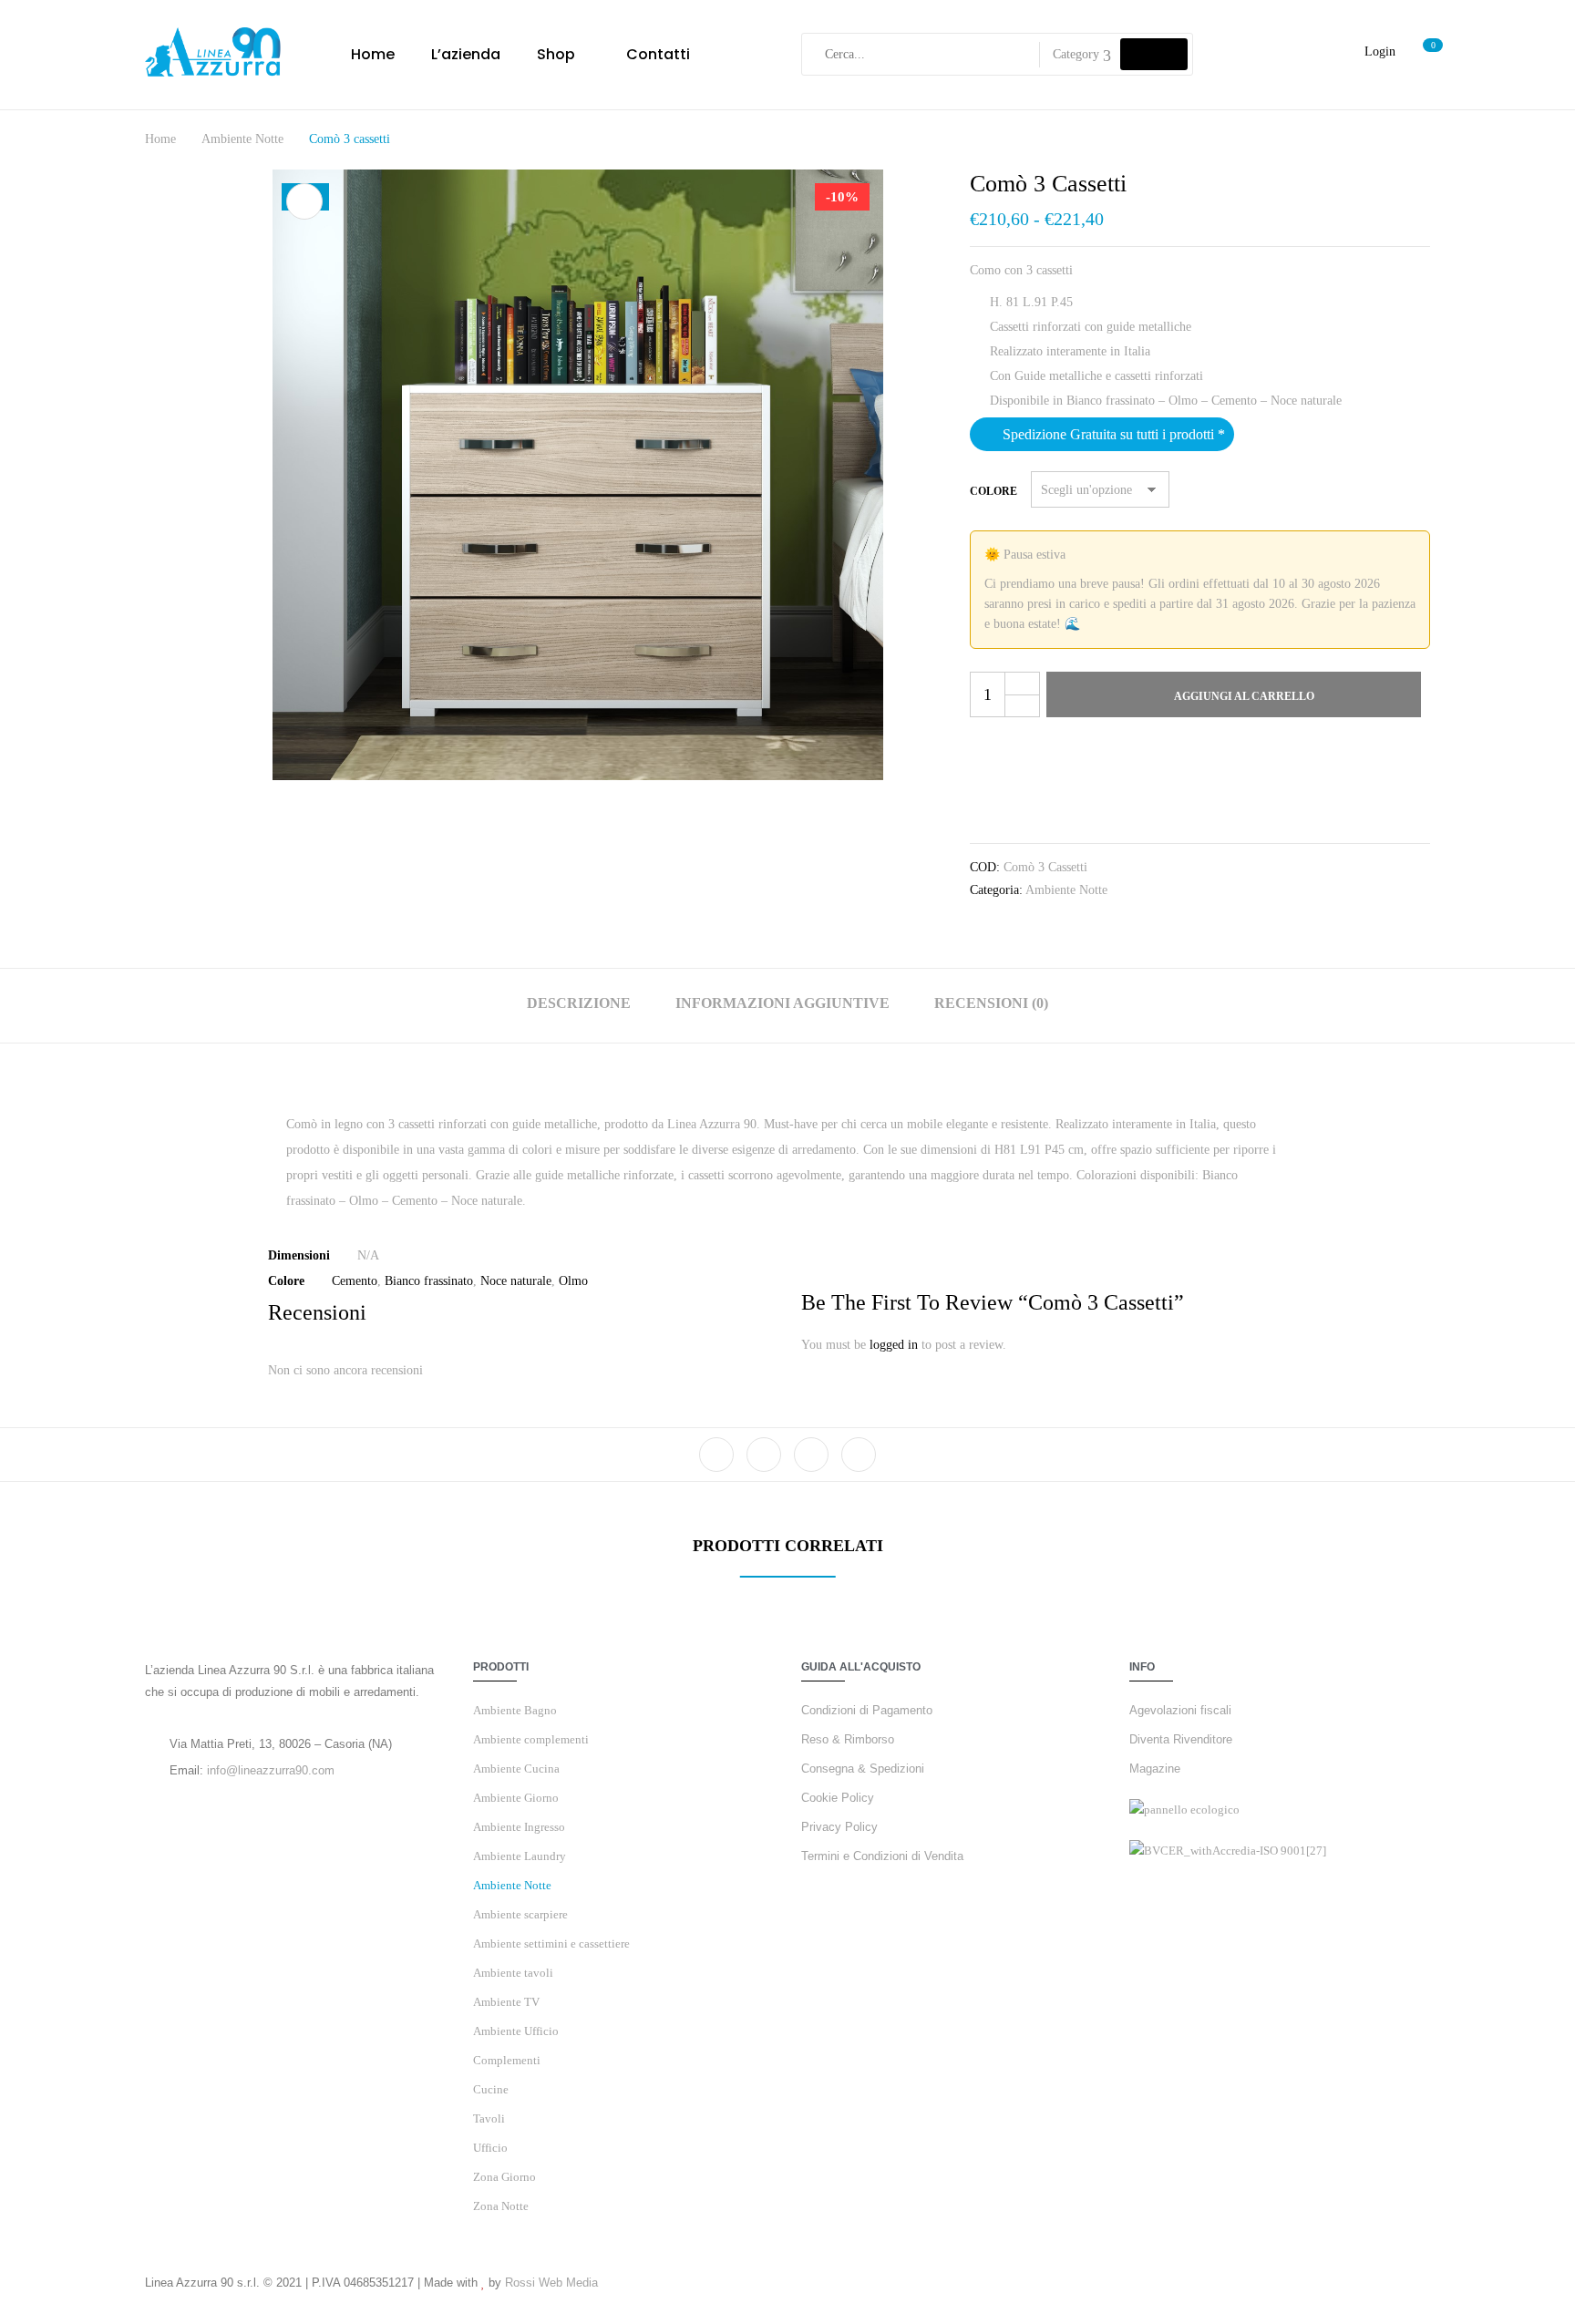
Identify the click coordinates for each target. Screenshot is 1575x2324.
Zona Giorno (504, 2177)
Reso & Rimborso (848, 1739)
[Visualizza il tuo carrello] (1424, 54)
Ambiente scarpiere (520, 1914)
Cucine (491, 2089)
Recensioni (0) (991, 1003)
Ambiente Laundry (520, 1856)
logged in (894, 1345)
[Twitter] (764, 1455)
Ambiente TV (506, 2002)
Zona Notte (501, 2206)
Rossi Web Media (551, 2283)
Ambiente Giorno (516, 1798)
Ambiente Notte (242, 139)
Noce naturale (516, 1281)
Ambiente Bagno (515, 1710)
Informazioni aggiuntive (782, 1003)
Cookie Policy (838, 1798)
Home (160, 139)
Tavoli (489, 2118)
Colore (993, 491)
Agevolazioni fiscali (1180, 1710)
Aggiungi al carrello (1244, 696)
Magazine (1155, 1769)
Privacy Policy (839, 1827)
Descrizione (579, 1003)
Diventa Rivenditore (1181, 1739)
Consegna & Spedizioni (863, 1769)
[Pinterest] (859, 1455)
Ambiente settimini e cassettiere (551, 1944)
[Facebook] (716, 1455)
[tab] (579, 1006)
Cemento (355, 1281)
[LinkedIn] (811, 1455)
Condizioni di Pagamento (867, 1710)
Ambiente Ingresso (519, 1827)
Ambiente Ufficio (516, 2031)
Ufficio (490, 2148)
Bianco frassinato (429, 1281)
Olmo (573, 1281)
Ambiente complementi (531, 1739)
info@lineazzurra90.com (271, 1770)
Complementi (507, 2060)
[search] (1154, 54)
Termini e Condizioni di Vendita (882, 1856)
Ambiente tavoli (513, 1973)
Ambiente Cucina (516, 1769)
